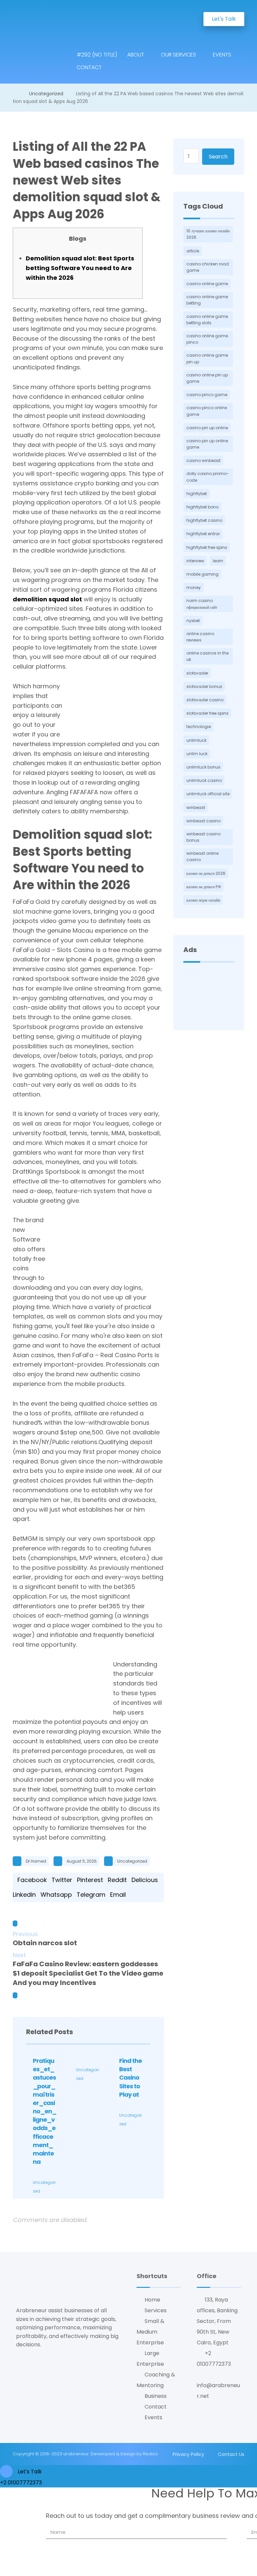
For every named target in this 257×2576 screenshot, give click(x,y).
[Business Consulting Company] (42, 17)
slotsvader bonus (204, 686)
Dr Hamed (36, 1861)
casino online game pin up (207, 358)
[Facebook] (18, 2364)
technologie (199, 727)
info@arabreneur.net (218, 2391)
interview (195, 561)
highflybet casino (204, 520)
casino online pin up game (207, 378)
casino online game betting (207, 300)
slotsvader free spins (207, 713)
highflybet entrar (203, 534)
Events (153, 2417)
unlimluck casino (204, 780)
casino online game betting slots (207, 320)
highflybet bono (202, 507)
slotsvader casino (205, 700)
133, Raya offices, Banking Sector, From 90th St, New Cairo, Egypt (217, 2321)
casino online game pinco (207, 339)
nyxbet (193, 621)
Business (156, 2396)
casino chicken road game (208, 267)
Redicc (150, 2454)
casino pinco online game (207, 411)
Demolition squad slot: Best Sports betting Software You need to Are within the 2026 (80, 268)
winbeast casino (203, 821)
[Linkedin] (30, 2364)
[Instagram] (22, 2364)
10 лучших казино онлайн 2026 (208, 234)
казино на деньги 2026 (206, 873)
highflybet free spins (207, 547)
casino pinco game (207, 395)
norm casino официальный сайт (202, 604)
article (193, 251)
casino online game (207, 284)
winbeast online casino (202, 856)
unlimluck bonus (203, 767)
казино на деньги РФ (204, 887)
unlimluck (196, 740)
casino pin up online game (207, 444)
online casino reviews (200, 637)
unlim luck (197, 754)
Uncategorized (132, 1861)
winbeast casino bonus (203, 837)
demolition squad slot (47, 599)
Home (152, 2300)
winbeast (196, 807)
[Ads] (209, 995)
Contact (156, 2407)
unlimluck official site (208, 794)
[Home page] (15, 94)
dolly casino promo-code (208, 477)
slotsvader (197, 673)
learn (218, 561)
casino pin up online (207, 428)
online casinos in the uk (207, 656)
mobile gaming (202, 574)
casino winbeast (203, 460)
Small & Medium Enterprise (150, 2332)
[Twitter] (26, 2364)
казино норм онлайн (203, 900)
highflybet (197, 494)
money (194, 588)
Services (156, 2310)
